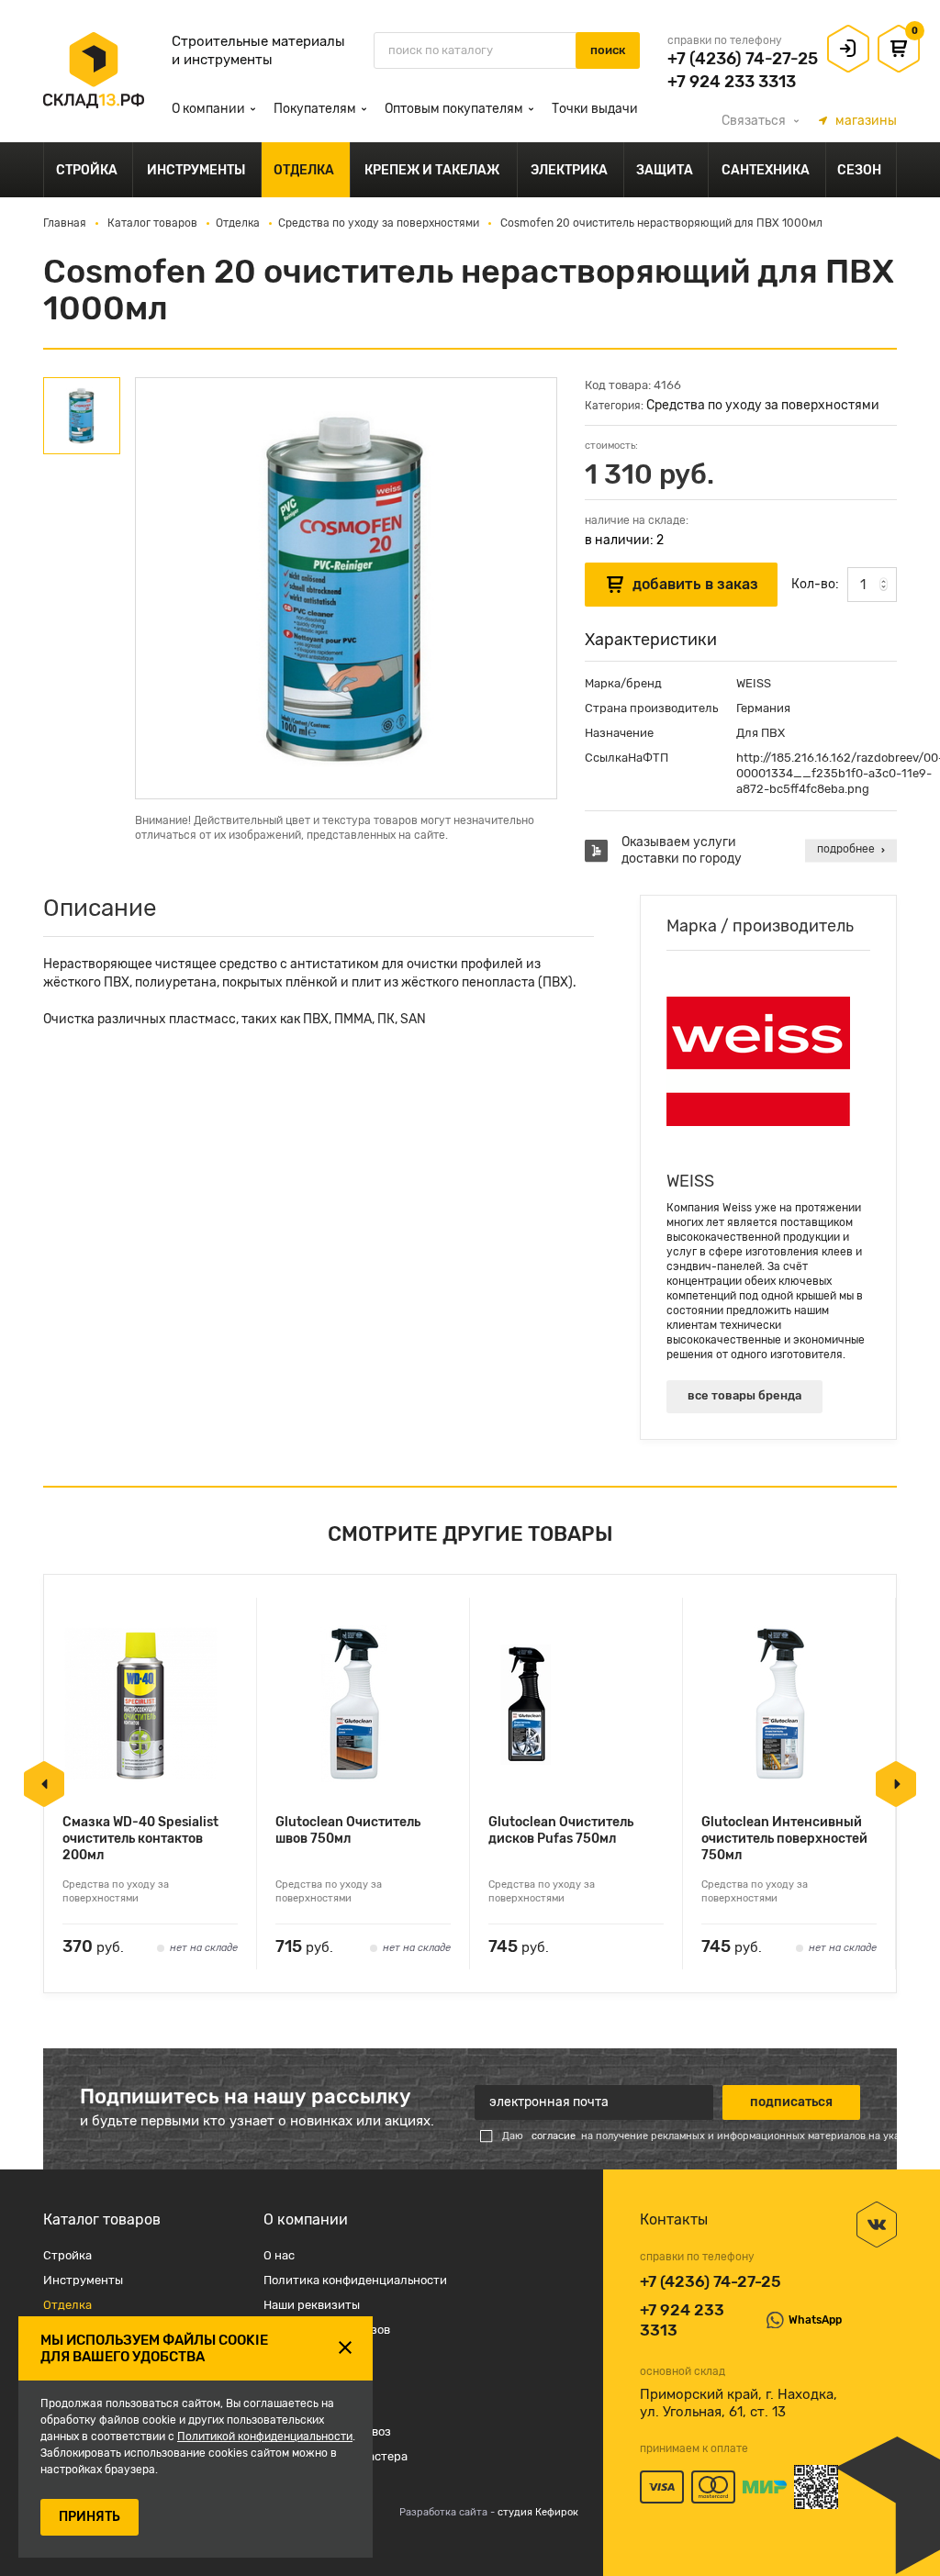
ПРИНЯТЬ (90, 2517)
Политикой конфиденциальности (265, 2437)
